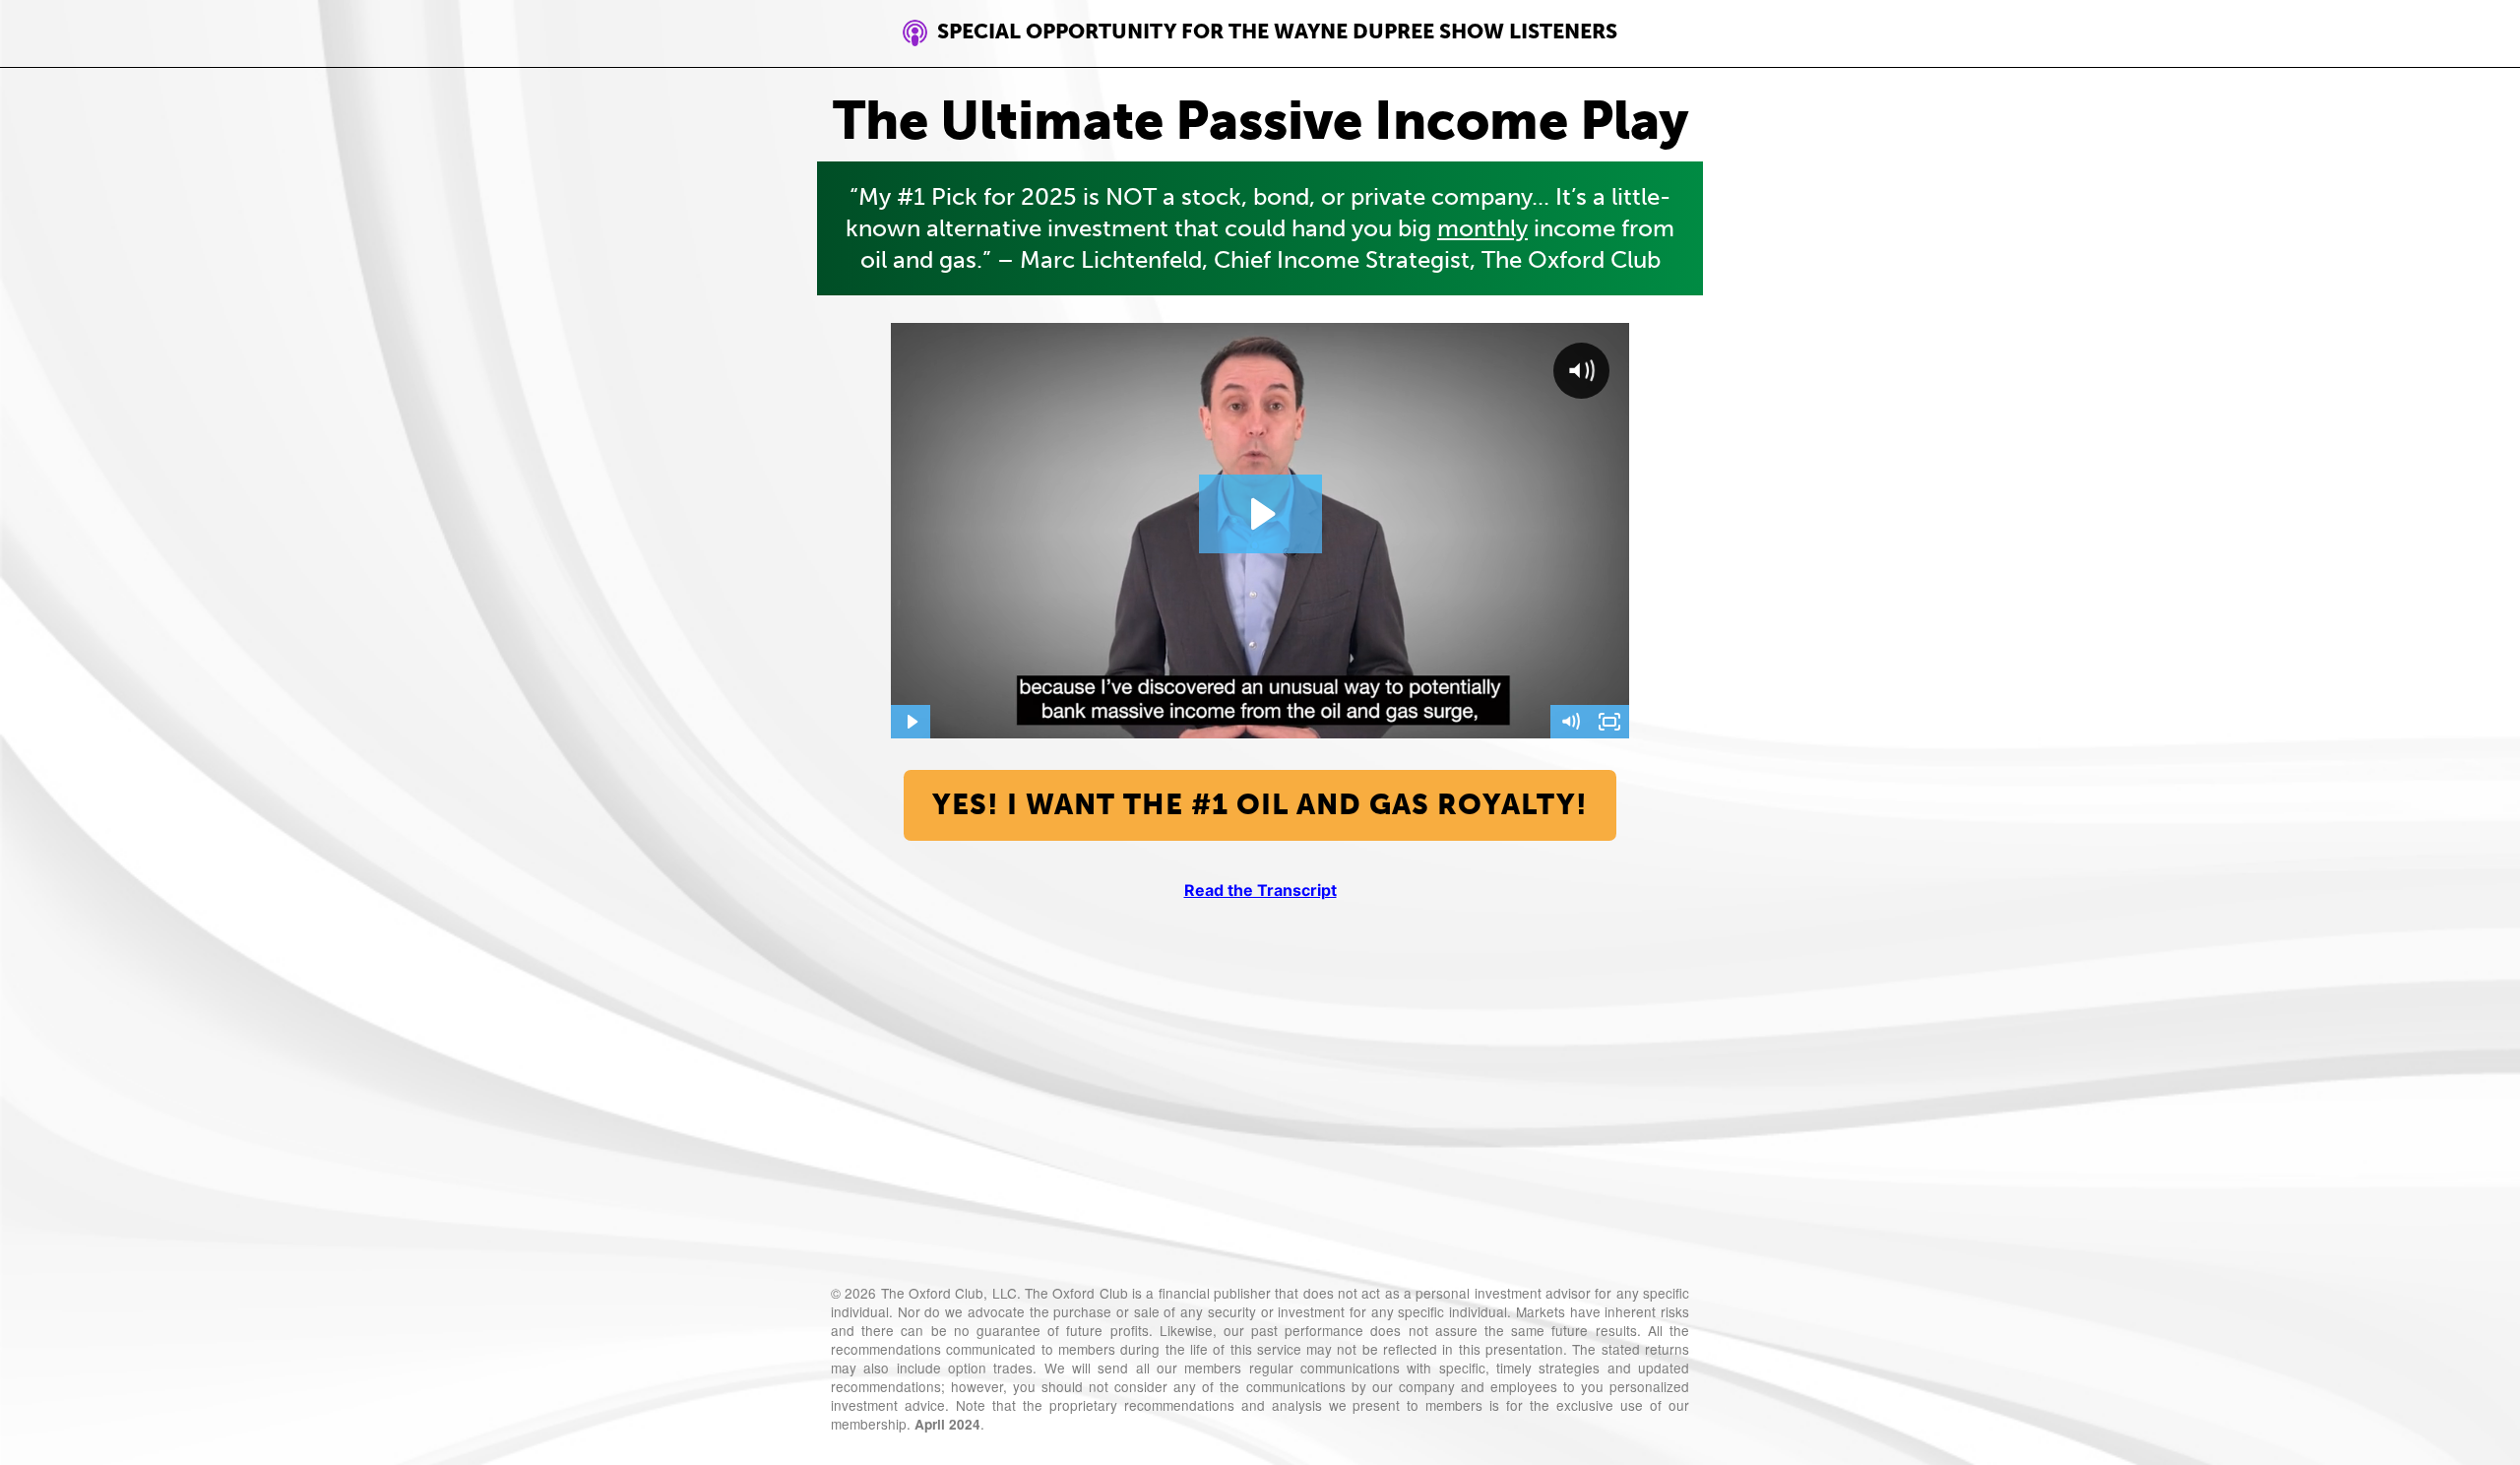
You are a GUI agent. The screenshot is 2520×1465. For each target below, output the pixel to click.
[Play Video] (911, 722)
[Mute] (1570, 722)
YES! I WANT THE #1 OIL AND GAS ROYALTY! (1260, 804)
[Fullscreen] (1609, 722)
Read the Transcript (1260, 890)
